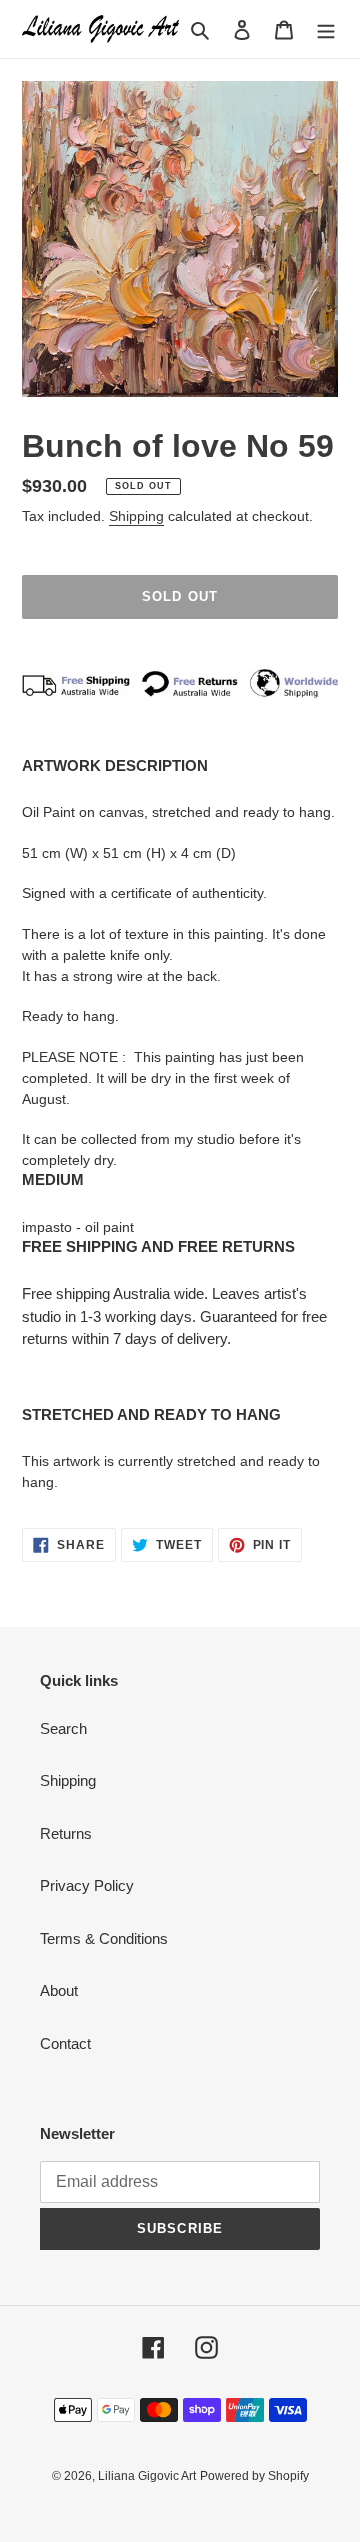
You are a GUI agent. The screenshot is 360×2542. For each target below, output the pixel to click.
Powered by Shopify (254, 2476)
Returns (66, 1833)
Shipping (136, 516)
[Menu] (326, 29)
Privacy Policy (87, 1885)
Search (63, 1728)
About (59, 1990)
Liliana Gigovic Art (147, 2476)
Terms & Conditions (104, 1938)
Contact (65, 2043)
